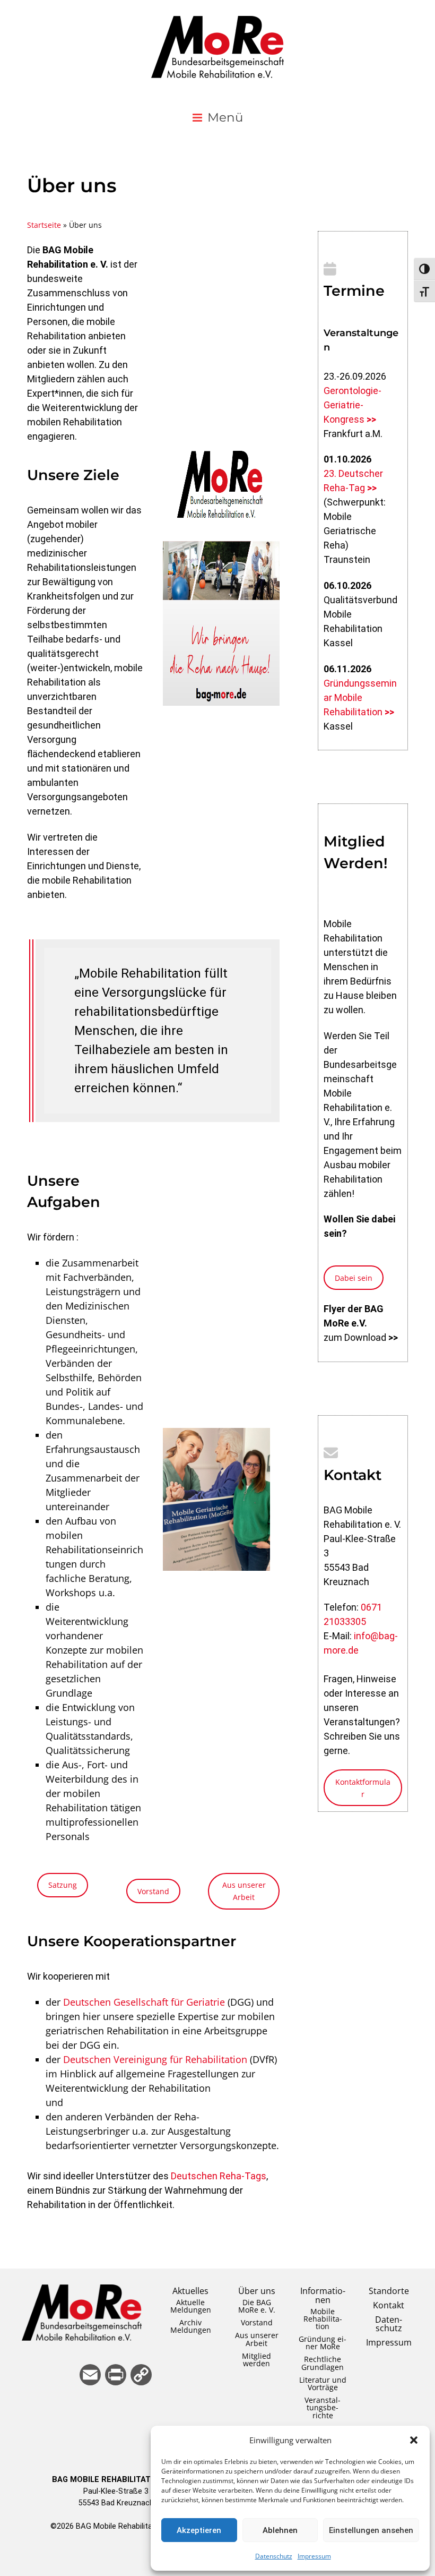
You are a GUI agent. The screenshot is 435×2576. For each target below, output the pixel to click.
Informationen (323, 2295)
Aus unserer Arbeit (244, 1891)
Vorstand (153, 1891)
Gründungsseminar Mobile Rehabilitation (360, 698)
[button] (414, 2440)
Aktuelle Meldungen (191, 2306)
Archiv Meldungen (191, 2326)
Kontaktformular (363, 1788)
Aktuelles (190, 2291)
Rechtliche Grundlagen (323, 2363)
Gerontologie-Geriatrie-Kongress (353, 405)
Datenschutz (274, 2556)
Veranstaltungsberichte (323, 2407)
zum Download (361, 1337)
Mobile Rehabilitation (323, 2319)
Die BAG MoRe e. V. (257, 2306)
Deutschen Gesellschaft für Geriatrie (144, 2002)
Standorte (389, 2291)
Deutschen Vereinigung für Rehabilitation (155, 2059)
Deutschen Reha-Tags (219, 2176)
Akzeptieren (199, 2530)
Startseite (44, 225)
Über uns (257, 2291)
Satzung (63, 1885)
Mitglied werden (256, 2360)
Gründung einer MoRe (323, 2343)
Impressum (314, 2556)
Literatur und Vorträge (323, 2384)
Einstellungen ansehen (371, 2530)
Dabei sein (354, 1278)
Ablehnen (280, 2530)
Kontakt (389, 2305)
